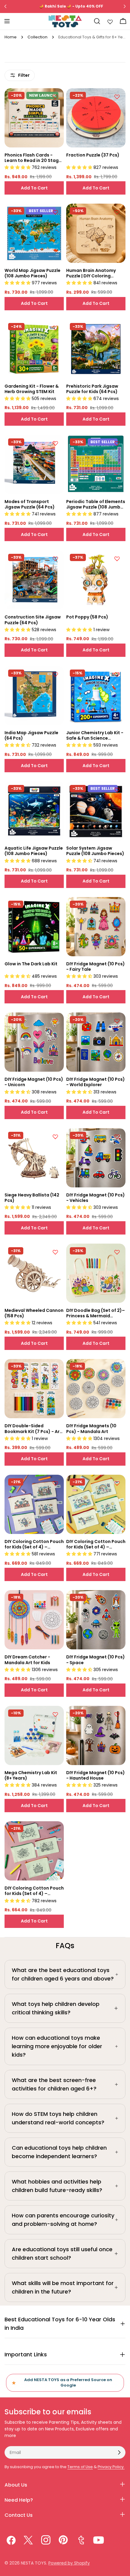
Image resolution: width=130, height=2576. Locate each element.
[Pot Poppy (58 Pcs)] (96, 580)
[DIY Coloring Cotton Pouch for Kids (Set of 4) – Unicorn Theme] (96, 1504)
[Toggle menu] (7, 21)
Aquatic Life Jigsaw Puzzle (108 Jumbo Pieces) (34, 851)
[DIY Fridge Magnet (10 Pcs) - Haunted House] (96, 1735)
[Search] (97, 21)
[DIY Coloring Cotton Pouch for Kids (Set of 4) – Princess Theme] (34, 1851)
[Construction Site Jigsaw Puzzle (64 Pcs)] (34, 580)
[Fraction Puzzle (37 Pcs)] (96, 118)
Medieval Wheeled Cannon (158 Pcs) (34, 1313)
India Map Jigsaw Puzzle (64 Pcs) (31, 735)
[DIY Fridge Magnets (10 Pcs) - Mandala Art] (96, 1389)
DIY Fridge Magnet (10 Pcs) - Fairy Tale (96, 967)
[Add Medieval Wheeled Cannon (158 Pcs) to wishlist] (55, 1252)
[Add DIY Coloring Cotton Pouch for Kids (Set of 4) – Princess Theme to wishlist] (55, 1830)
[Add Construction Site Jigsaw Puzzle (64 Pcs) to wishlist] (55, 559)
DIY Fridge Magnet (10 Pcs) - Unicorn (34, 1082)
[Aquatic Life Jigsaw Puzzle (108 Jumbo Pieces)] (34, 811)
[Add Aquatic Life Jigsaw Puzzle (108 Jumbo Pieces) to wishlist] (55, 790)
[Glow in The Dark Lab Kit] (34, 927)
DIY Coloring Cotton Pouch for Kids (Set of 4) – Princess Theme (34, 1891)
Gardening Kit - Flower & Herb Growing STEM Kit (32, 389)
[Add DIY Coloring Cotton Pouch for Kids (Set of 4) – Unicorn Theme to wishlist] (117, 1483)
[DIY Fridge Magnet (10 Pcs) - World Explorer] (96, 1042)
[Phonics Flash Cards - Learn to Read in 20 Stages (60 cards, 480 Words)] (34, 118)
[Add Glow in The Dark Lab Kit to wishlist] (55, 905)
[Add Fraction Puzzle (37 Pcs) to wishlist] (117, 97)
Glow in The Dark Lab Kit (31, 964)
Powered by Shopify (69, 2563)
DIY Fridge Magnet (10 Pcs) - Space (96, 1660)
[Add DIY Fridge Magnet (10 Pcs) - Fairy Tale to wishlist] (117, 905)
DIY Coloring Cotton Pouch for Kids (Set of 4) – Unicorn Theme (96, 1544)
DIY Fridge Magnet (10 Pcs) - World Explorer (96, 1082)
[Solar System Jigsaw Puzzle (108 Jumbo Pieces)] (96, 811)
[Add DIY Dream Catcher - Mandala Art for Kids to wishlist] (55, 1599)
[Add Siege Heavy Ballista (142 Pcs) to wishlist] (55, 1137)
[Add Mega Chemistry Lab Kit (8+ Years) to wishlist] (55, 1714)
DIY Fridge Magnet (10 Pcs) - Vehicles (96, 1198)
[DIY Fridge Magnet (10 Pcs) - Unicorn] (34, 1042)
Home (11, 37)
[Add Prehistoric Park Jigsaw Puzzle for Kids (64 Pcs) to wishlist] (117, 328)
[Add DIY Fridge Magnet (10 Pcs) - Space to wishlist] (117, 1599)
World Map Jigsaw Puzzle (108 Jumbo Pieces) (32, 273)
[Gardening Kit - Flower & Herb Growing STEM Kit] (34, 349)
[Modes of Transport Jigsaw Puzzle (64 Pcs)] (34, 464)
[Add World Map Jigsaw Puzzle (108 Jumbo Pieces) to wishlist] (55, 212)
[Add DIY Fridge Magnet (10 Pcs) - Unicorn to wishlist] (55, 1021)
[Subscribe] (119, 2452)
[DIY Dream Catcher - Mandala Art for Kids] (34, 1620)
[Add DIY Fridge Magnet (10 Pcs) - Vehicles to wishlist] (117, 1137)
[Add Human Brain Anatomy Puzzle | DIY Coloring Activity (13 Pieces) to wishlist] (117, 212)
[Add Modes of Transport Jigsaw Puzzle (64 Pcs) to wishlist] (55, 443)
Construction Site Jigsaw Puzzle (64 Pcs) (33, 620)
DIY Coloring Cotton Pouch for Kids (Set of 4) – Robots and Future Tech (34, 1544)
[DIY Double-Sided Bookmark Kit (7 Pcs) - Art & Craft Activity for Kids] (34, 1389)
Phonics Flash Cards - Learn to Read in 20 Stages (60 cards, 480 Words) (34, 158)
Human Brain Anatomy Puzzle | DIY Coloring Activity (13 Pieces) (91, 273)
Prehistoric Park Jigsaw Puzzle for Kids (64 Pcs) (92, 389)
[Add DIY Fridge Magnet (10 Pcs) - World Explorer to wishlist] (117, 1021)
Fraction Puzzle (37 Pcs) (93, 155)
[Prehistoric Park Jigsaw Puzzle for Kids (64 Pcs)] (96, 349)
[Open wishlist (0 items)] (110, 21)
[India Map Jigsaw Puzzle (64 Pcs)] (34, 696)
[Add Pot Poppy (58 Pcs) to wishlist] (117, 559)
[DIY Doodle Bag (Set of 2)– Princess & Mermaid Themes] (96, 1273)
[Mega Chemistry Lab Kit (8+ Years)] (34, 1735)
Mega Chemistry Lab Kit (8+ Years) (31, 1775)
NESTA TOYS (34, 2563)
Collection (37, 37)
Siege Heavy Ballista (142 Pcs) (32, 1198)
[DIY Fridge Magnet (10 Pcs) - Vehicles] (96, 1158)
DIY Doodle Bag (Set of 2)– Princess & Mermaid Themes (96, 1313)
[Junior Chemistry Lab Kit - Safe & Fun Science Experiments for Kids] (96, 696)
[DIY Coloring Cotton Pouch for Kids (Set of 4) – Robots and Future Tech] (34, 1504)
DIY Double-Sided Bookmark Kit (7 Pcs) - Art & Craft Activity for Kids (33, 1428)
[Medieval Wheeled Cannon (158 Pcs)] (34, 1273)
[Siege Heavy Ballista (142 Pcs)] (34, 1158)
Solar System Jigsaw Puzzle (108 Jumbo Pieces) (95, 851)
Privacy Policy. (111, 2467)
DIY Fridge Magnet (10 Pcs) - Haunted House (96, 1775)
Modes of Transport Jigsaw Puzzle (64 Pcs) (30, 504)
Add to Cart (34, 188)
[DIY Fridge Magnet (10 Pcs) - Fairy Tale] (96, 927)
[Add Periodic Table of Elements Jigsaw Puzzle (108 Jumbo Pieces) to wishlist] (117, 443)
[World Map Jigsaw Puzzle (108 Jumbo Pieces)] (34, 233)
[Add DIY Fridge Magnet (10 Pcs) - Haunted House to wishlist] (117, 1714)
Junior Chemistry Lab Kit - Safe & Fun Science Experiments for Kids (95, 735)
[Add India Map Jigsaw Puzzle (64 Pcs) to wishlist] (55, 674)
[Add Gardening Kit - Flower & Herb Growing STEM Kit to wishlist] (55, 328)
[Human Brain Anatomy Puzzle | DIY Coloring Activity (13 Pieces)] (96, 233)
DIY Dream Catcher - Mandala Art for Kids (27, 1660)
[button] (18, 167)
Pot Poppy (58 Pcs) (87, 617)
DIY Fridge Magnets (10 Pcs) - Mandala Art (91, 1428)
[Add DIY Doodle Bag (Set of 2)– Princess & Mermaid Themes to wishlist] (117, 1252)
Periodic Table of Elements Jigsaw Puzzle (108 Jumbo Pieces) (96, 504)
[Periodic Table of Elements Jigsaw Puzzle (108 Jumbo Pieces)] (96, 464)
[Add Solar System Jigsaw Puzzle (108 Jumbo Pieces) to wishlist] (117, 790)
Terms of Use (80, 2467)
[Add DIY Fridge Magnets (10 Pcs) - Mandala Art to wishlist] (117, 1367)
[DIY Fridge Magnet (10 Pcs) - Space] (96, 1620)
